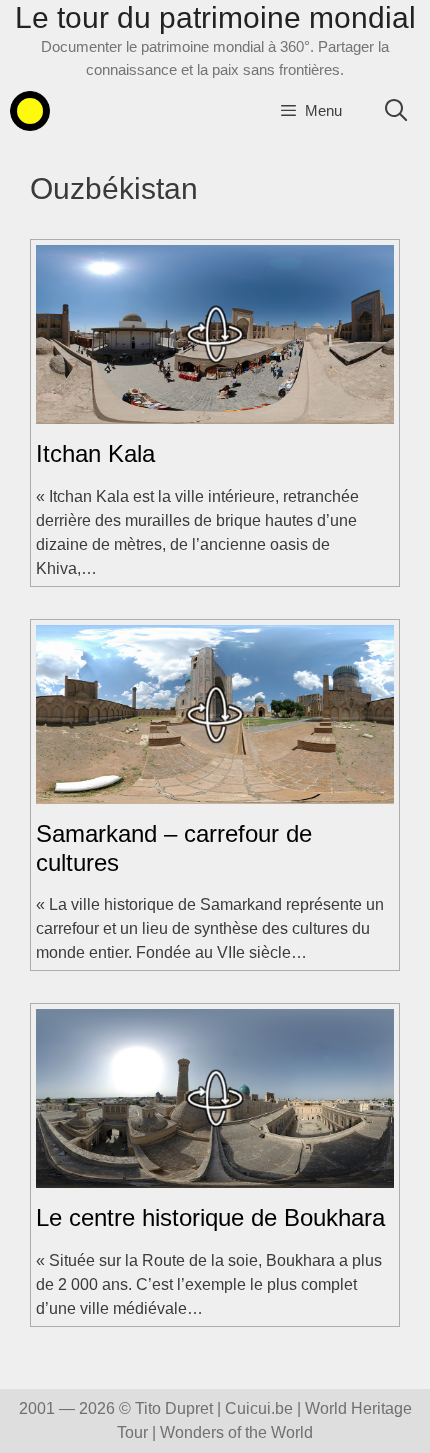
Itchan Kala (95, 453)
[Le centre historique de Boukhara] (215, 1175)
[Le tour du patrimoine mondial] (30, 111)
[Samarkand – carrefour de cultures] (215, 791)
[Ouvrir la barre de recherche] (396, 111)
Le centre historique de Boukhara (210, 1217)
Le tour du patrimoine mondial (215, 17)
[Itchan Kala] (215, 411)
